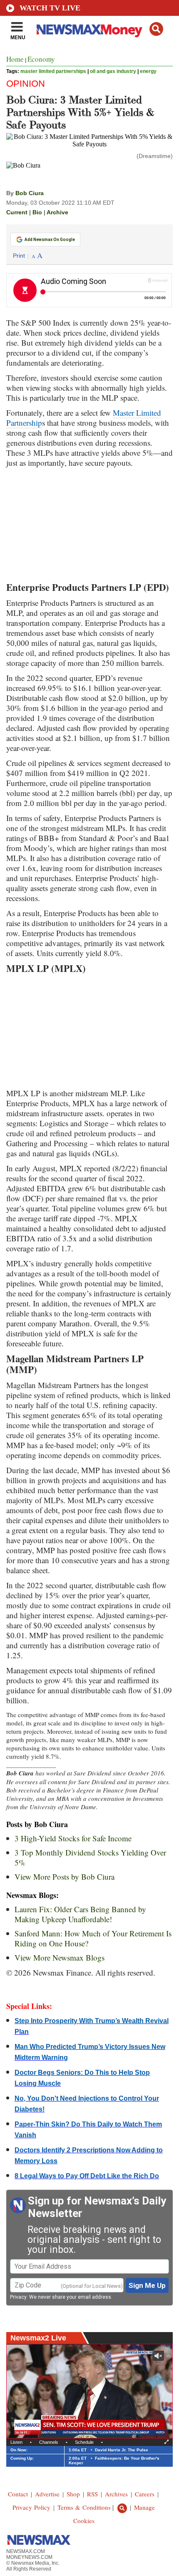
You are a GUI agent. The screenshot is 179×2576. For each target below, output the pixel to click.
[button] (156, 29)
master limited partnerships (53, 71)
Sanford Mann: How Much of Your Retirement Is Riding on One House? (93, 1938)
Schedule (84, 2442)
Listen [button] (16, 2442)
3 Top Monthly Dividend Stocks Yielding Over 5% (90, 1857)
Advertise (47, 2494)
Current (17, 212)
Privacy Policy (31, 2507)
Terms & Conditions (84, 2507)
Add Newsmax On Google (50, 240)
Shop (73, 2494)
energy (148, 71)
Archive (57, 212)
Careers (145, 2494)
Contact (18, 2494)
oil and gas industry (113, 71)
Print (19, 256)
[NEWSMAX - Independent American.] (89, 30)
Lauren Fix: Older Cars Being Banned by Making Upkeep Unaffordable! (80, 1914)
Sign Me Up (147, 2285)
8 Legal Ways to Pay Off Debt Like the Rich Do (87, 2176)
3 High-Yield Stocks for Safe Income (73, 1838)
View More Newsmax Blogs (60, 1957)
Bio (37, 212)
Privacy (18, 2297)
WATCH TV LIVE (50, 8)
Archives (116, 2494)
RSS (92, 2494)
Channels (49, 2442)
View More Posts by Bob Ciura (65, 1877)
